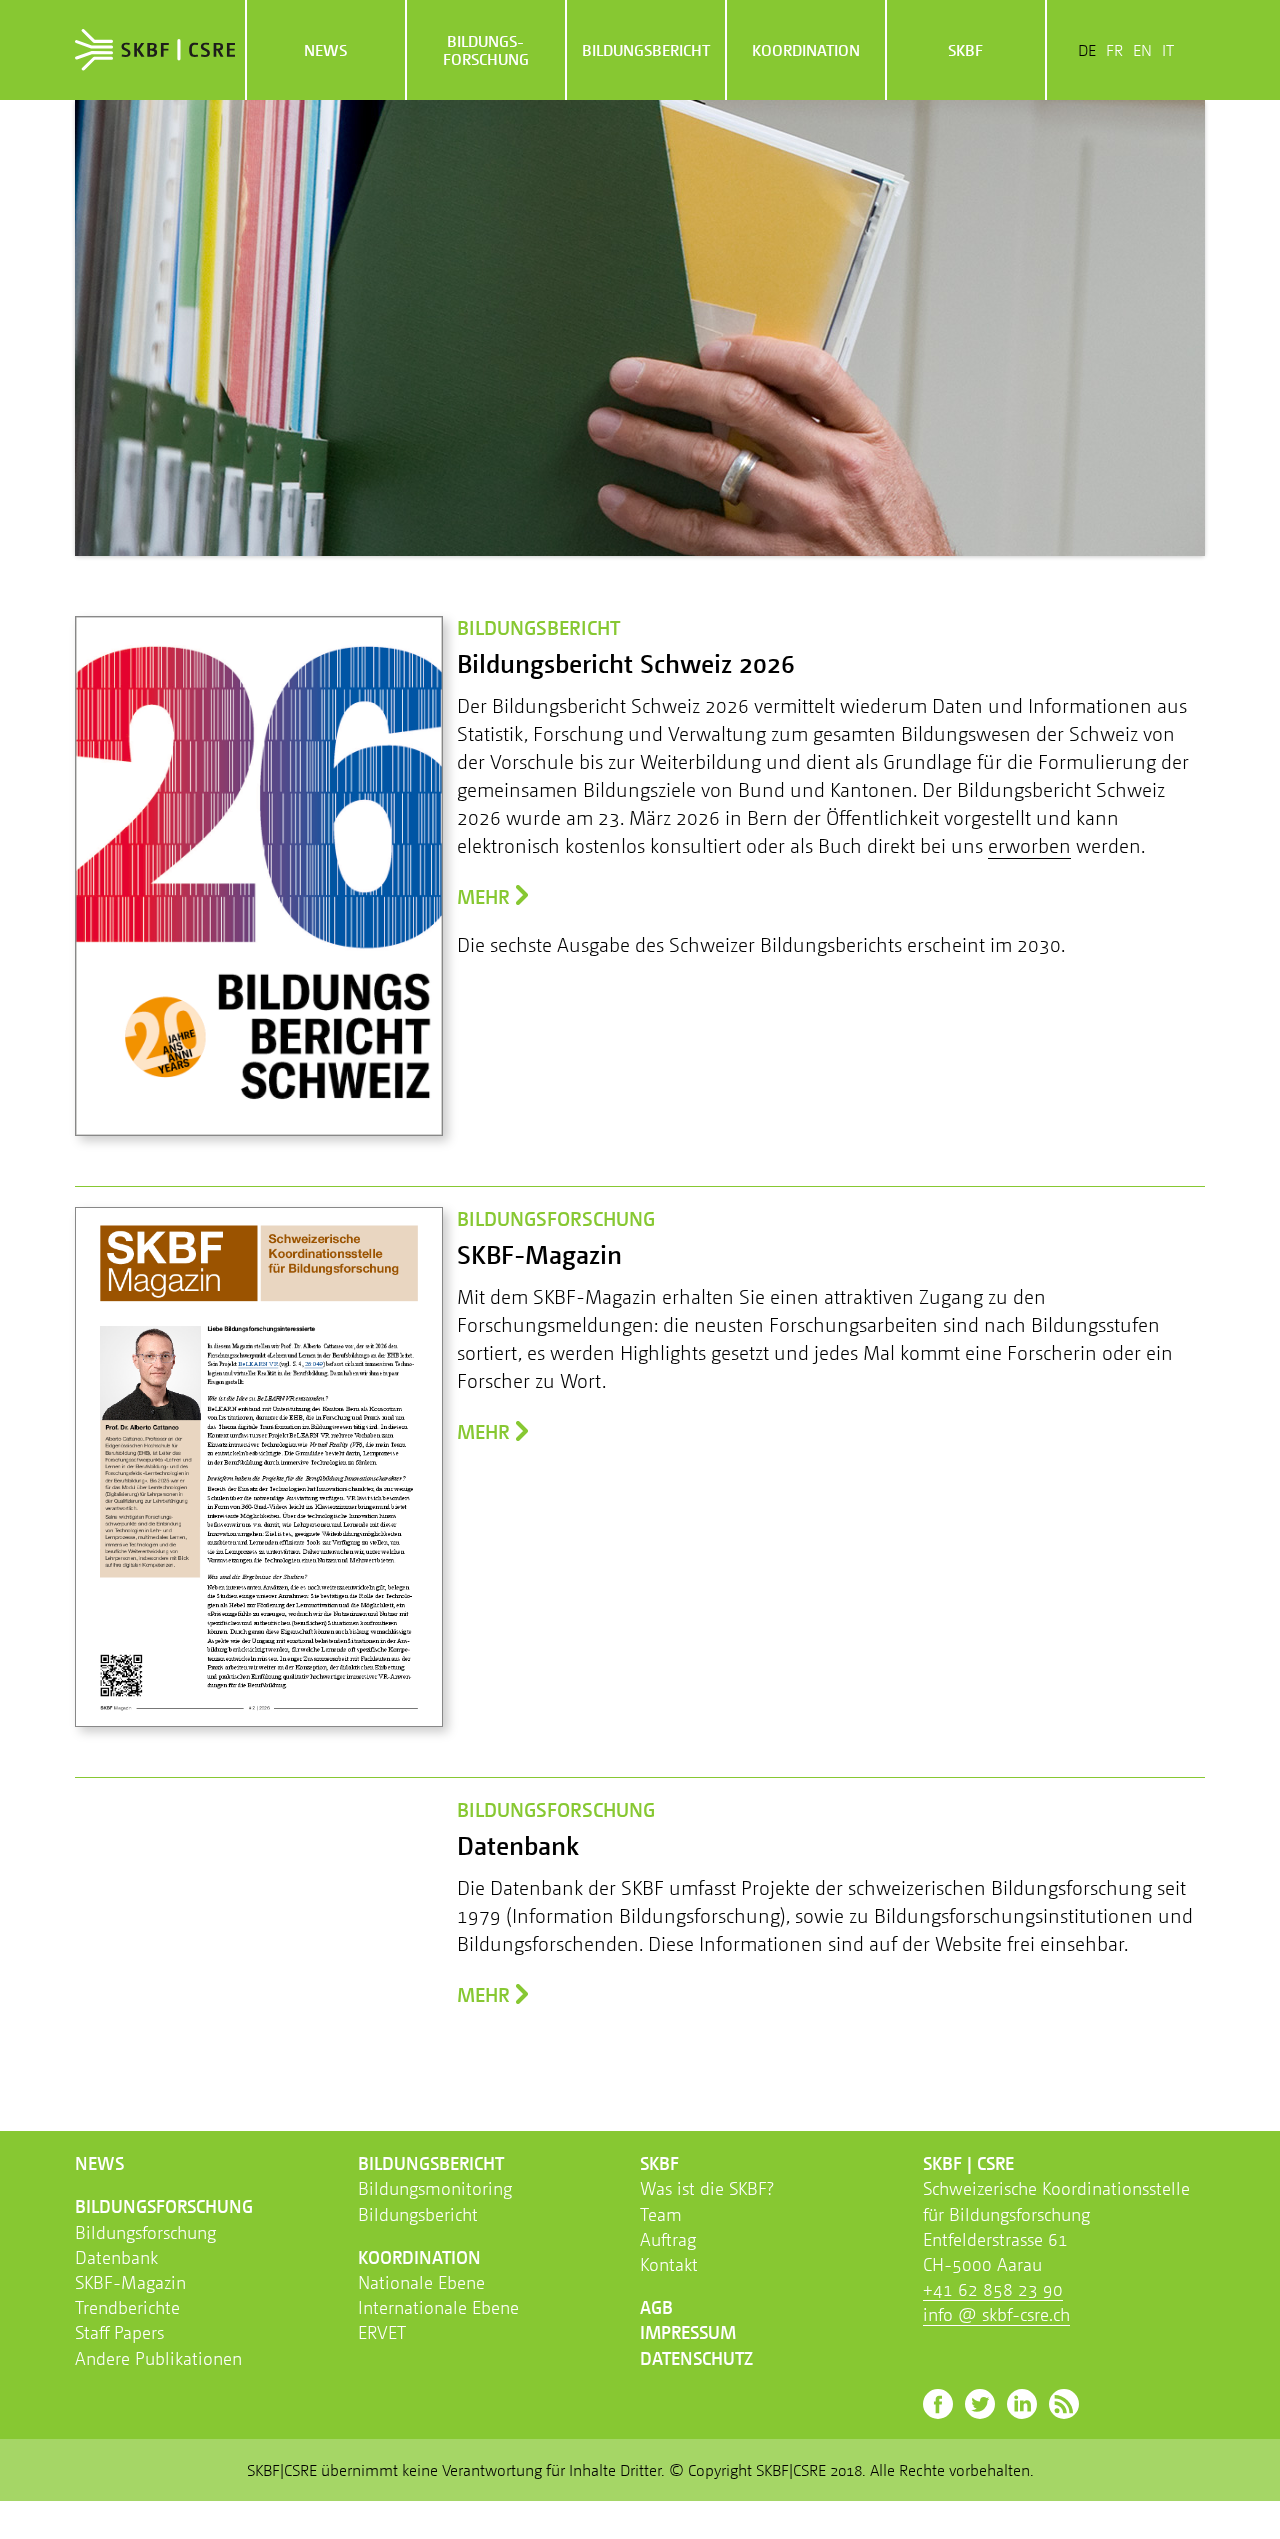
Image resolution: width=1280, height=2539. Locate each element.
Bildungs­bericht (646, 50)
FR (1114, 50)
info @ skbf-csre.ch (996, 2314)
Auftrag (668, 2239)
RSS (1064, 2404)
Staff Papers (119, 2332)
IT (1168, 50)
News (325, 50)
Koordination (806, 50)
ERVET (382, 2332)
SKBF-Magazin (130, 2282)
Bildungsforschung (145, 2232)
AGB (656, 2307)
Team (661, 2214)
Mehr (483, 896)
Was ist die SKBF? (707, 2188)
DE (1087, 50)
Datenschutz (696, 2358)
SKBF (965, 50)
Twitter (980, 2404)
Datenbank (116, 2257)
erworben (1029, 845)
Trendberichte (127, 2307)
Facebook (938, 2404)
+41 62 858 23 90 (993, 2289)
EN (1142, 50)
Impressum (688, 2332)
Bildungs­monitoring (435, 2188)
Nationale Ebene (421, 2282)
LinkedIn (1022, 2404)
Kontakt (669, 2264)
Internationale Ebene (438, 2307)
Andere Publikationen (158, 2358)
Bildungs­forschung (486, 50)
